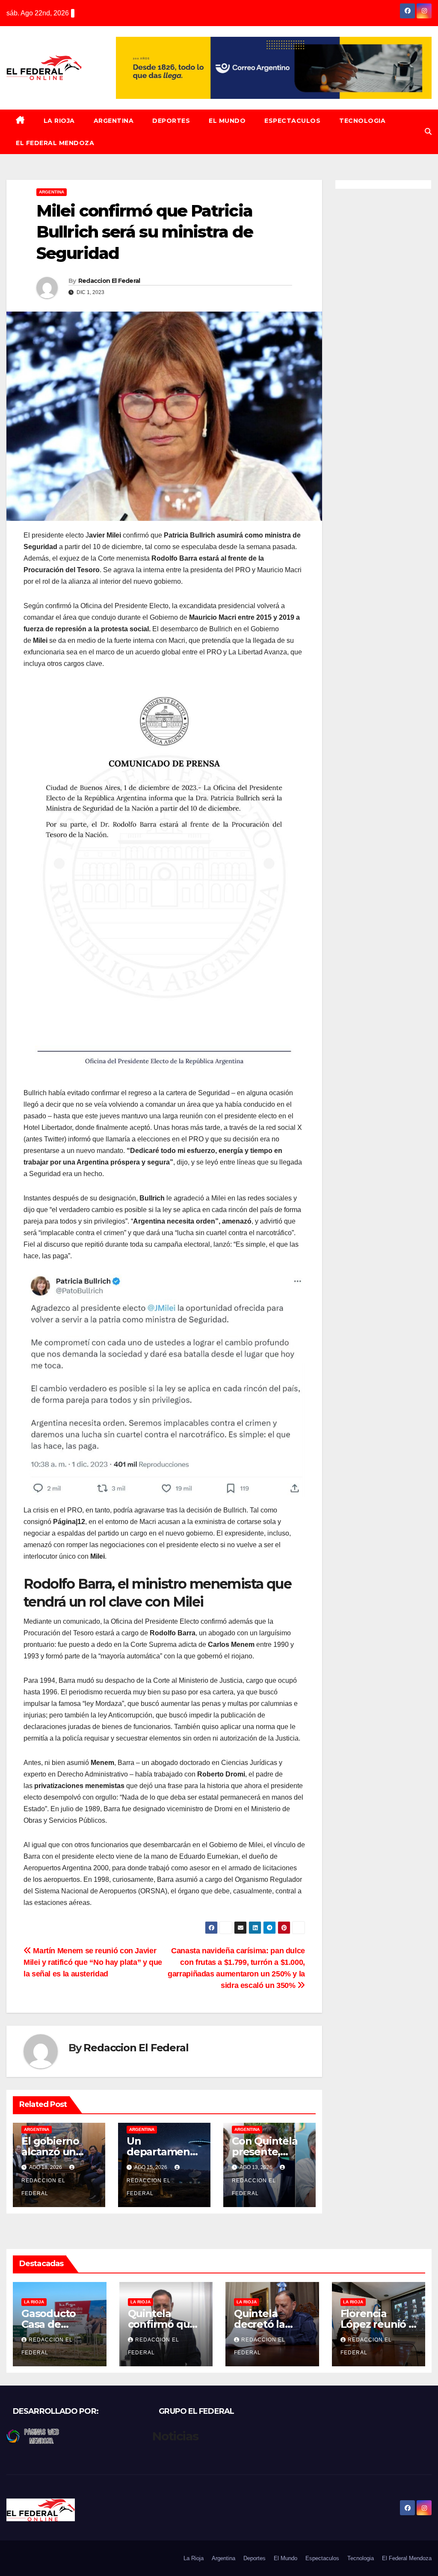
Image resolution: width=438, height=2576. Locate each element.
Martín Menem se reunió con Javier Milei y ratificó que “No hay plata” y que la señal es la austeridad (93, 1962)
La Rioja (59, 121)
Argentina (114, 121)
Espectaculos (292, 121)
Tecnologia (362, 121)
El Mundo (227, 121)
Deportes (171, 121)
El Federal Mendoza (55, 143)
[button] (428, 132)
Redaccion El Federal (109, 281)
